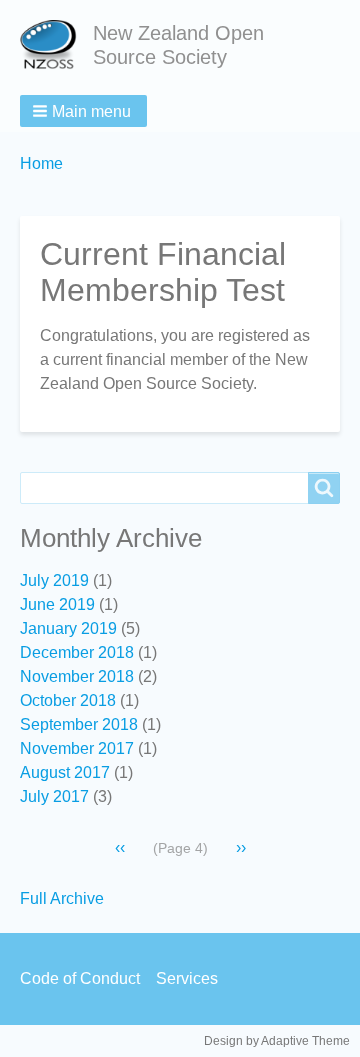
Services (187, 978)
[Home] (56, 45)
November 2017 (77, 748)
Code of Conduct (80, 978)
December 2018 (77, 652)
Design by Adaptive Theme (277, 1041)
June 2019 (57, 604)
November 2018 (77, 676)
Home (41, 163)
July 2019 (54, 580)
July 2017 (54, 796)
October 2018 (68, 700)
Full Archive (62, 898)
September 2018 (79, 724)
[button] (83, 111)
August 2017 (65, 772)
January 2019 (68, 628)
